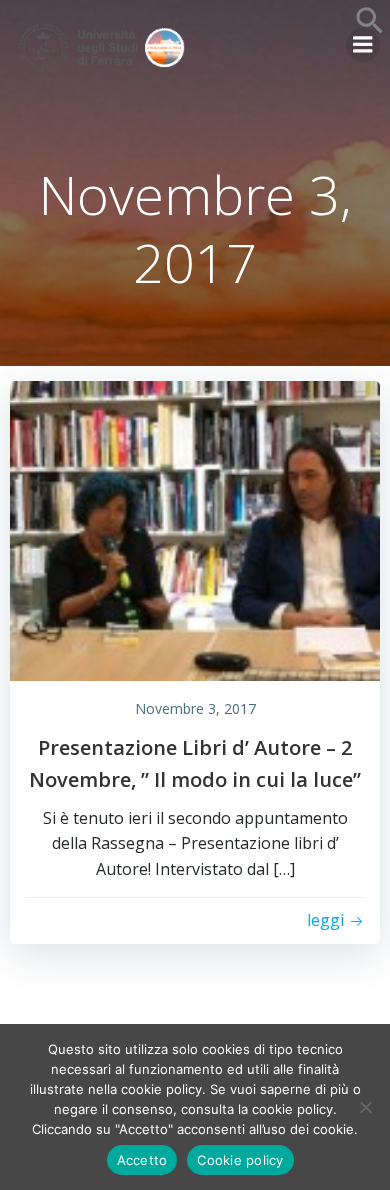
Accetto (142, 1160)
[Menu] (363, 45)
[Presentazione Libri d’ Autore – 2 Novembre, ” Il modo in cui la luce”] (195, 529)
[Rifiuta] (365, 1107)
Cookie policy (240, 1160)
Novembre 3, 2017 (195, 708)
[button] (370, 29)
